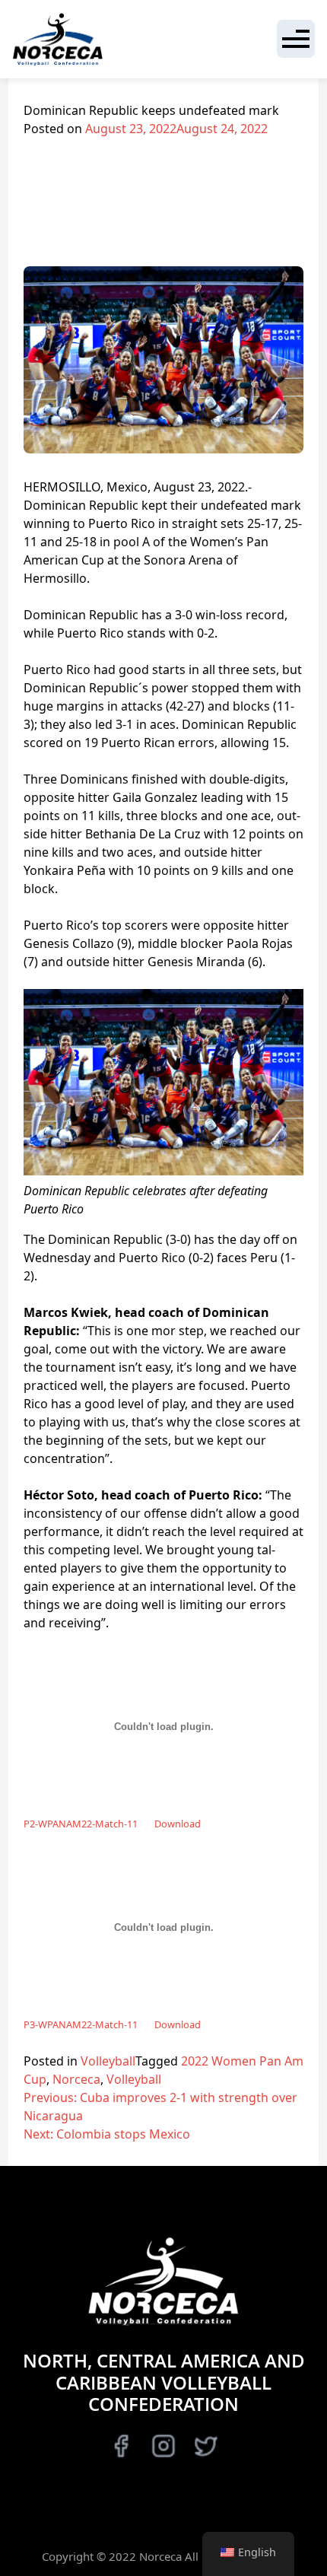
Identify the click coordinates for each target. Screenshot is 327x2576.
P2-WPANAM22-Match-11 (81, 1824)
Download (178, 1824)
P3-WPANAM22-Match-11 (81, 2024)
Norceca (76, 2079)
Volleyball (108, 2061)
